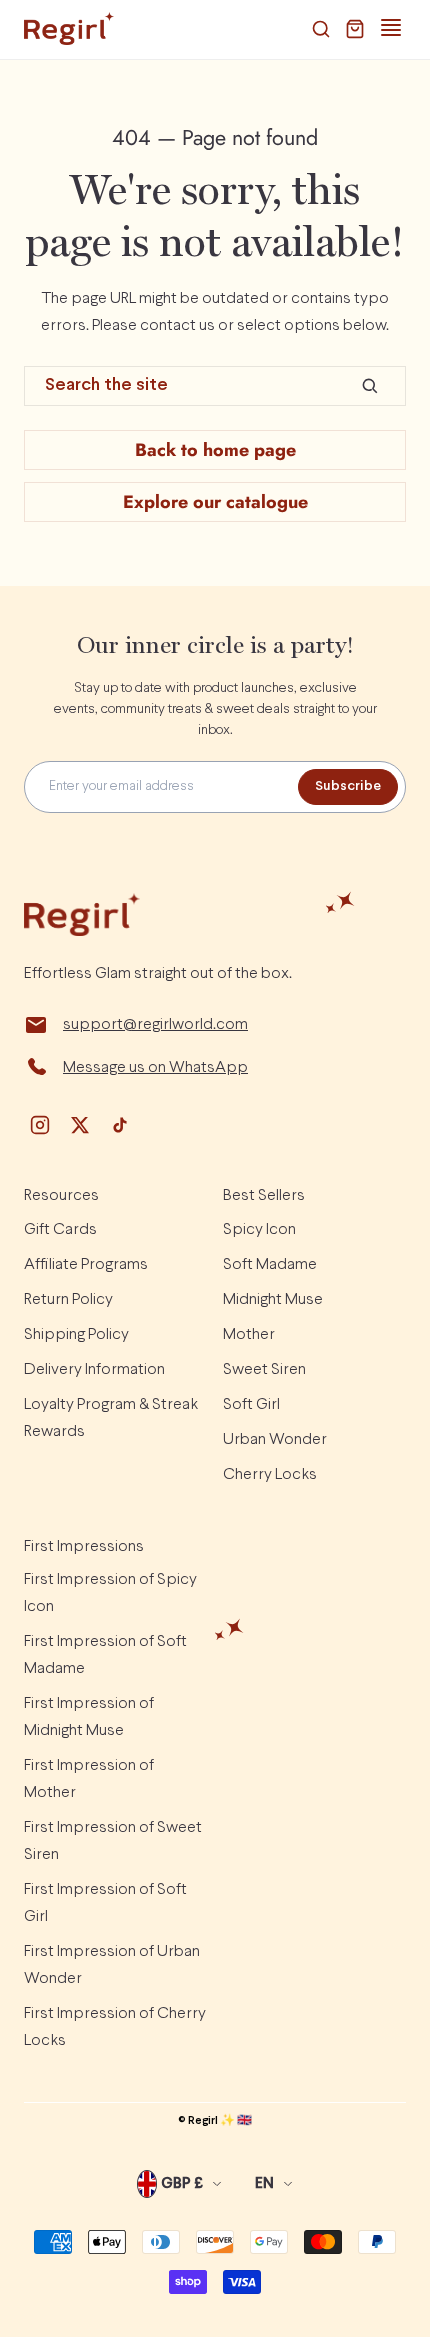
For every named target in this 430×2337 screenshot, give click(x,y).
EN (264, 2184)
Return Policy (68, 1299)
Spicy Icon (259, 1229)
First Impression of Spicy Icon (110, 1593)
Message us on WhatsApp (155, 1067)
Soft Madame (270, 1264)
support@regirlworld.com (155, 1024)
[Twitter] (80, 1125)
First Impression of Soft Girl (105, 1903)
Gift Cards (60, 1229)
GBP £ (182, 2184)
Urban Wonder (275, 1439)
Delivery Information (94, 1369)
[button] (321, 29)
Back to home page (215, 450)
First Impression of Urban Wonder (112, 1965)
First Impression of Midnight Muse (89, 1717)
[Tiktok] (120, 1125)
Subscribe (348, 786)
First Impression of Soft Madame (105, 1655)
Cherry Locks (270, 1474)
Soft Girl (251, 1404)
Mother (249, 1334)
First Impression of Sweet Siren (113, 1841)
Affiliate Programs (86, 1264)
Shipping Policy (76, 1334)
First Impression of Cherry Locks (115, 2027)
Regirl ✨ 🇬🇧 (220, 2121)
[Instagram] (40, 1125)
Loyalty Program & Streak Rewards (111, 1418)
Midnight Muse (273, 1299)
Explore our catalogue (215, 502)
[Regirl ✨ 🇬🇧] (69, 29)
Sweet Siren (264, 1369)
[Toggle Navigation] (391, 28)
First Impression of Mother (89, 1779)
